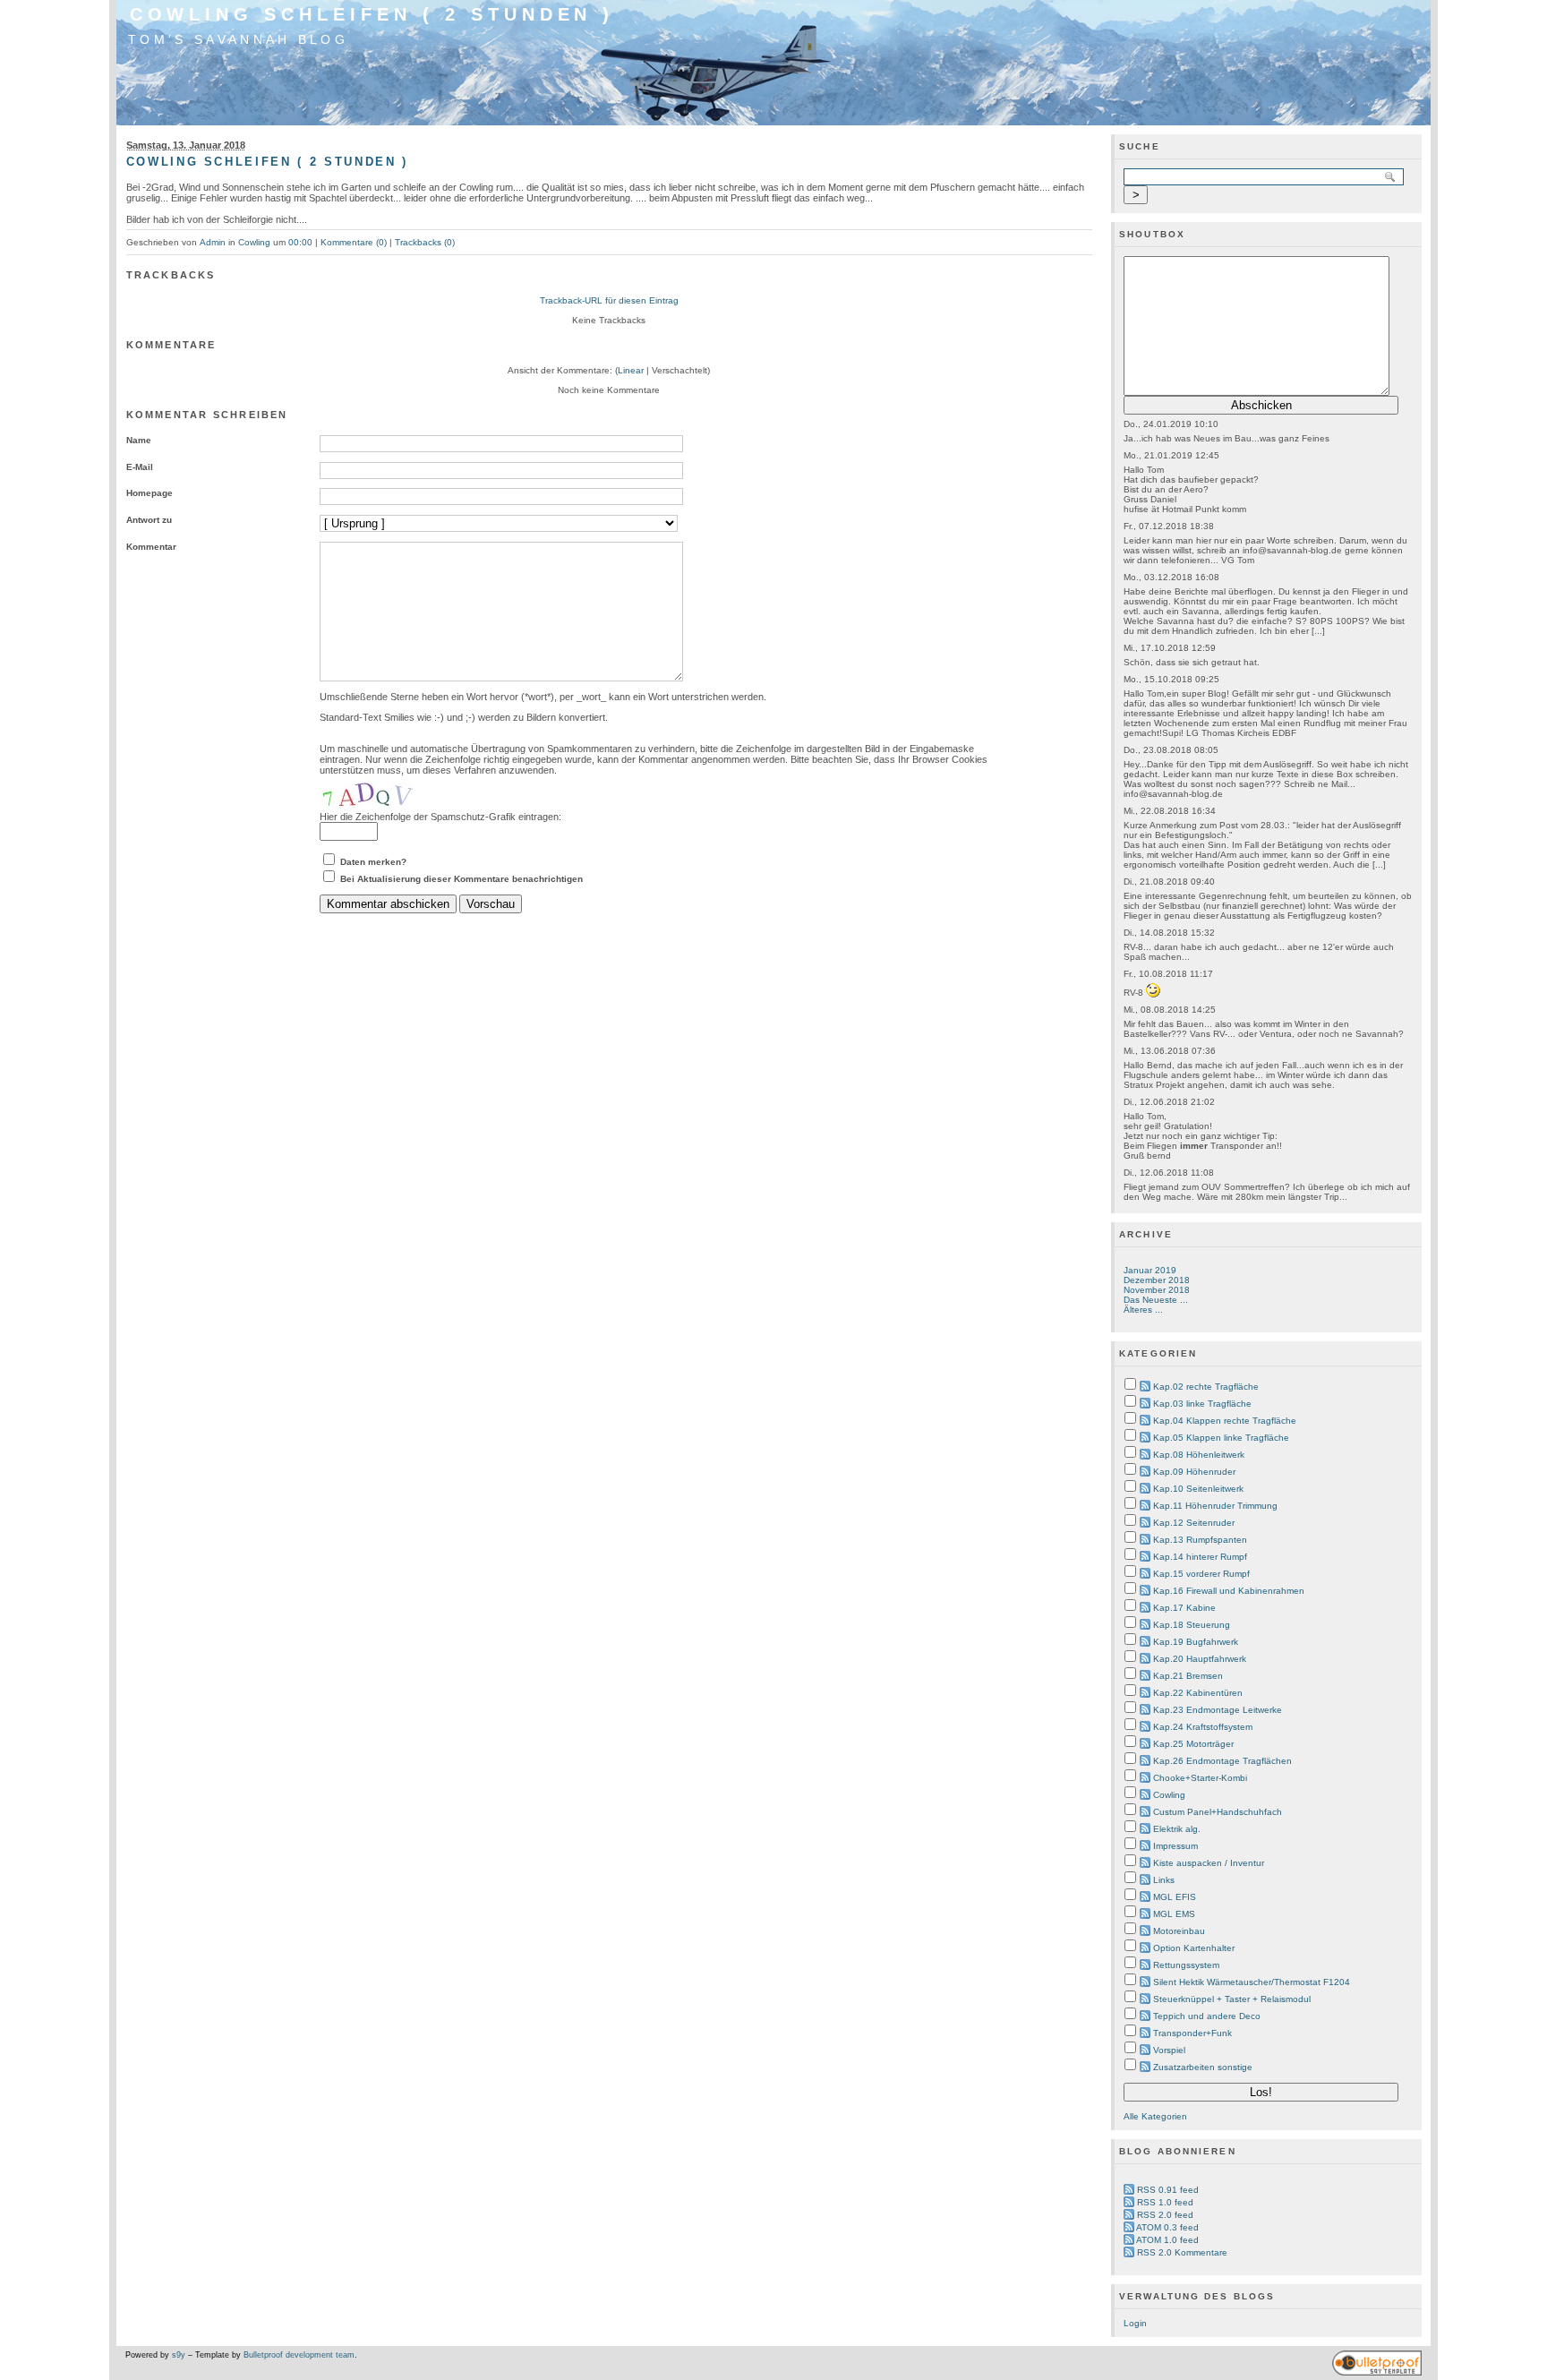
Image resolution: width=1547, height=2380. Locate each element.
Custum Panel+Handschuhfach (1218, 1812)
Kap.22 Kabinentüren (1198, 1693)
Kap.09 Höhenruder (1194, 1472)
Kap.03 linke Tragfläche (1202, 1404)
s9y (179, 2355)
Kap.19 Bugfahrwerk (1196, 1642)
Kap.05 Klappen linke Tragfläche (1221, 1438)
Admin (213, 242)
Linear (631, 370)
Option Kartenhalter (1194, 1948)
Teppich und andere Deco (1207, 2016)
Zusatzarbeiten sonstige (1203, 2067)
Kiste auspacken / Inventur (1209, 1863)
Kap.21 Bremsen (1188, 1676)
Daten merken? (373, 862)
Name (139, 440)
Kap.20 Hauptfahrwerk (1200, 1659)
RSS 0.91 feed (1168, 2190)
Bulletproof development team (299, 2355)
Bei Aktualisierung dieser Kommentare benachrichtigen (462, 879)
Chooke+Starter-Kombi (1200, 1778)
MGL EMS (1174, 1914)
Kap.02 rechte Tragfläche (1206, 1387)
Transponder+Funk (1192, 2033)
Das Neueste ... (1156, 1300)
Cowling (254, 242)
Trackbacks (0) (425, 242)
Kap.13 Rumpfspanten (1200, 1540)
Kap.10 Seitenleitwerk (1198, 1489)
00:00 (300, 242)
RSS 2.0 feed (1165, 2215)
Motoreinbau (1179, 1931)
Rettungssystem (1186, 1965)
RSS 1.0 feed (1165, 2202)
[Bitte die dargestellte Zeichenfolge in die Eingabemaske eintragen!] (373, 793)
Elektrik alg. (1177, 1829)
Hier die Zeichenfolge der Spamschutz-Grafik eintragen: (440, 817)
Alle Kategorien (1155, 2116)
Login (1135, 2323)
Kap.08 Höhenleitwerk (1199, 1455)
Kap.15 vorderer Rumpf (1201, 1574)
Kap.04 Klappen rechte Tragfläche (1225, 1421)
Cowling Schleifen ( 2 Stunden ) (372, 14)
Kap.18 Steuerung (1192, 1625)
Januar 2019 (1150, 1270)
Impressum (1175, 1846)
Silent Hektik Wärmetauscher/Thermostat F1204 (1252, 1982)
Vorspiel (1169, 2050)
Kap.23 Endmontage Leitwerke (1218, 1710)
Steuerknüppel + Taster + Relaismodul (1232, 1999)
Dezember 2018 (1157, 1280)
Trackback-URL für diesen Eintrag (609, 300)
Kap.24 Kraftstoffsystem (1203, 1727)
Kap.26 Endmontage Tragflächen (1222, 1761)
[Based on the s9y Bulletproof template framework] (1377, 2373)
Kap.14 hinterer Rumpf (1200, 1557)
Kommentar (151, 547)
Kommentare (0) (354, 242)
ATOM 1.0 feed (1167, 2240)
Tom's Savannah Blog (238, 39)
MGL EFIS (1175, 1897)
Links (1164, 1880)
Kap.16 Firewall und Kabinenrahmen (1229, 1591)
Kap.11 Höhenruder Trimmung (1215, 1506)
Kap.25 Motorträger (1193, 1744)
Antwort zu (149, 520)
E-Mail (140, 467)
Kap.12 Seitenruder (1194, 1523)
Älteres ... (1143, 1310)
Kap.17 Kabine (1184, 1608)
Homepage (150, 493)
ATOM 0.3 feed (1167, 2227)
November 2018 (1157, 1290)
